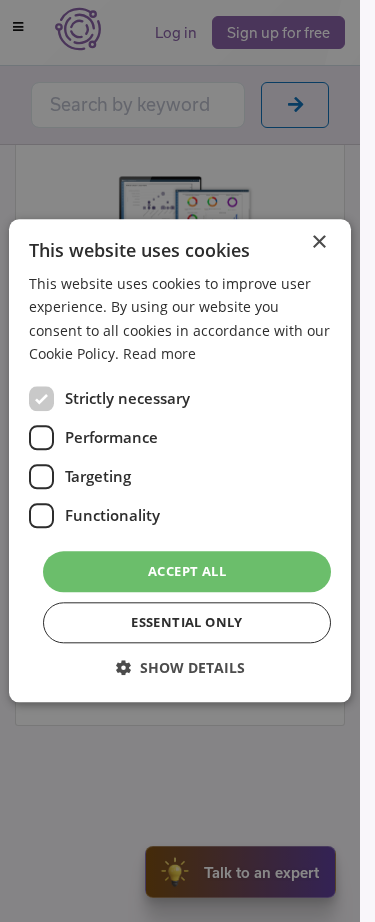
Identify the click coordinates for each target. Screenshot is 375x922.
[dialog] (180, 460)
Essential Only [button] (187, 623)
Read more (159, 353)
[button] (180, 668)
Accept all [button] (187, 571)
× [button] (318, 242)
